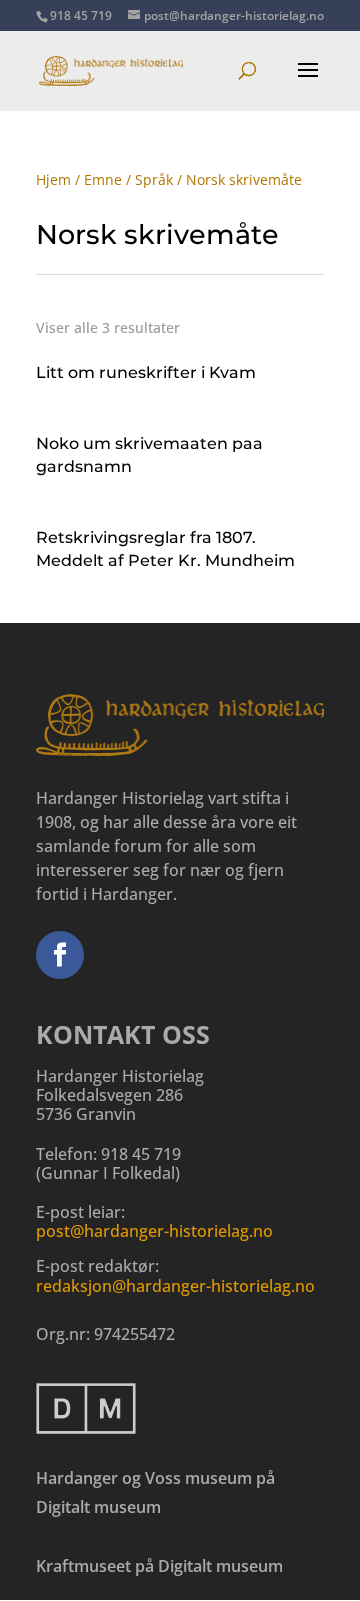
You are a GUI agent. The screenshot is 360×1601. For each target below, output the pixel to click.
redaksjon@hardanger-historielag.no (175, 1286)
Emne (103, 179)
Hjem (53, 179)
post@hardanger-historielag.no (154, 1231)
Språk (154, 179)
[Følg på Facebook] (60, 955)
